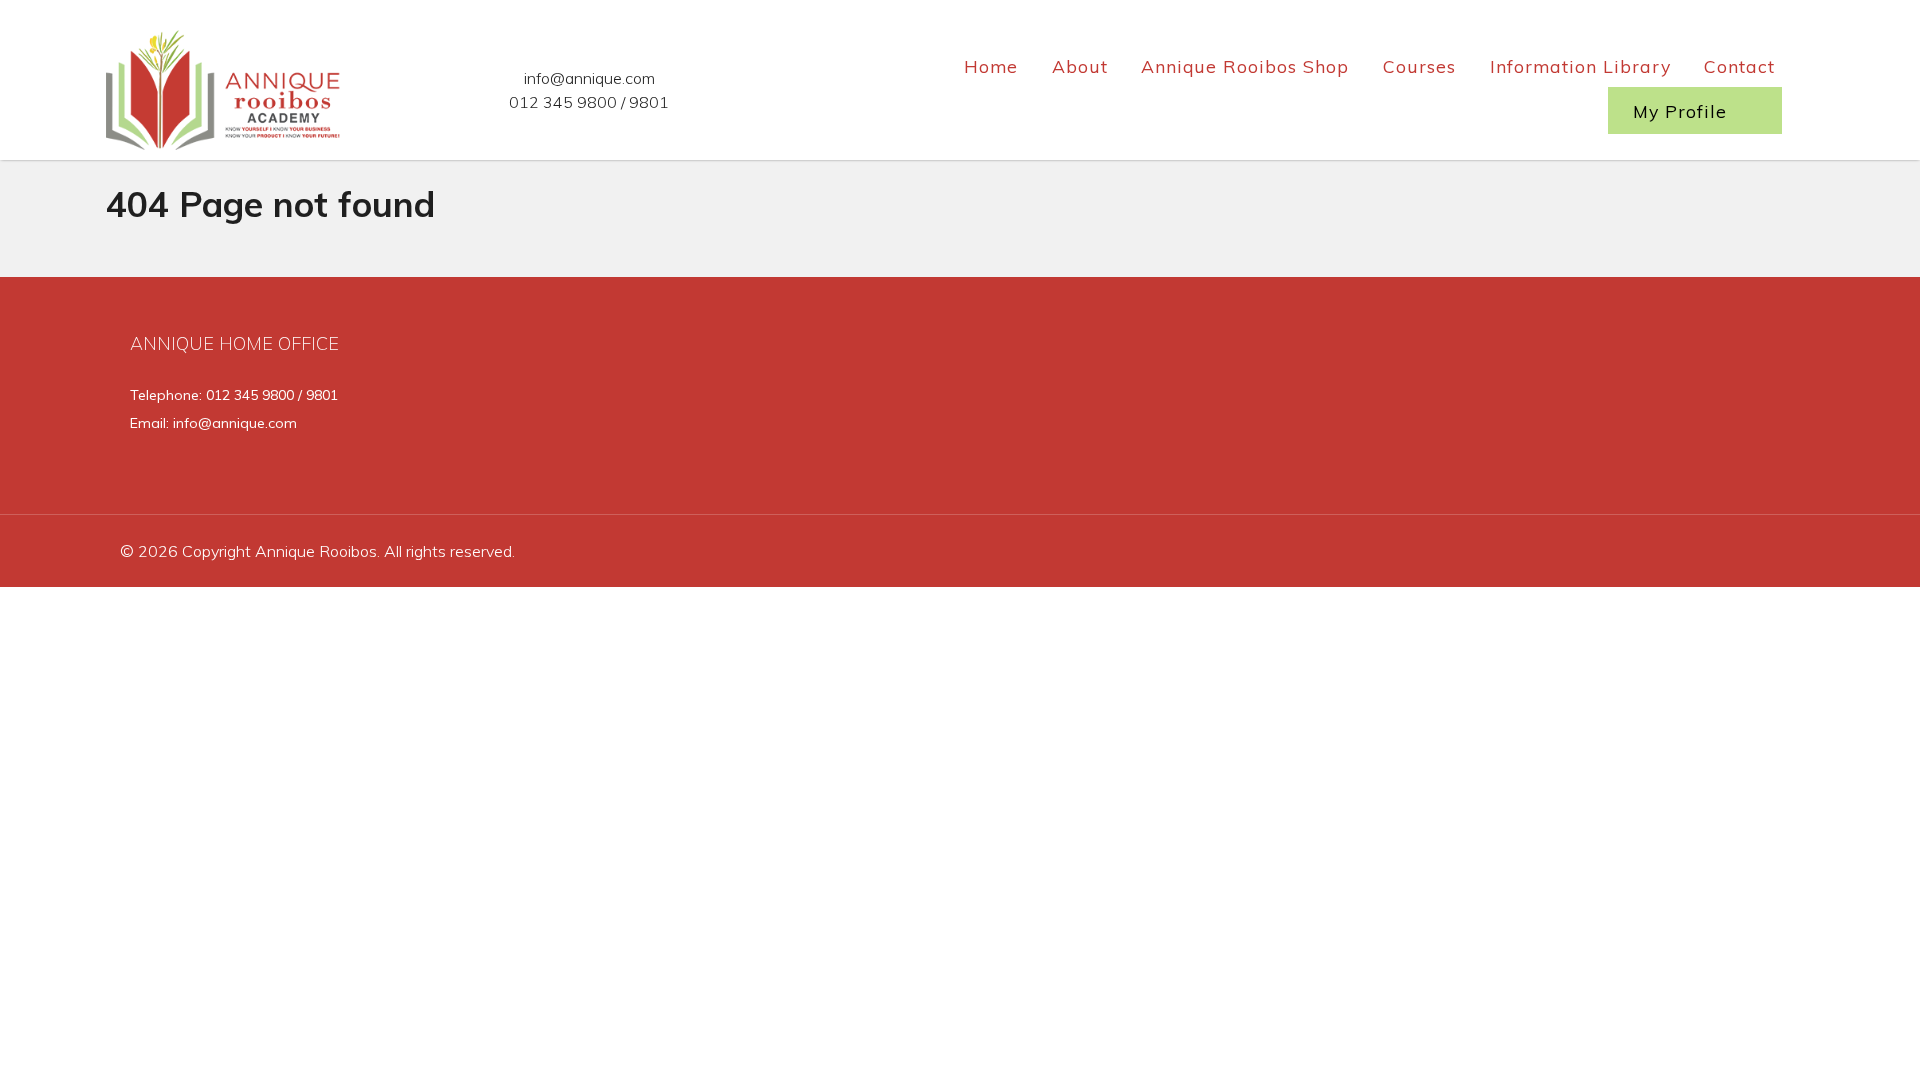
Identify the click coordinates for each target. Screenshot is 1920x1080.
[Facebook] (1571, 402)
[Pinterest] (1769, 402)
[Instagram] (1705, 402)
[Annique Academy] (225, 86)
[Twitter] (1638, 402)
